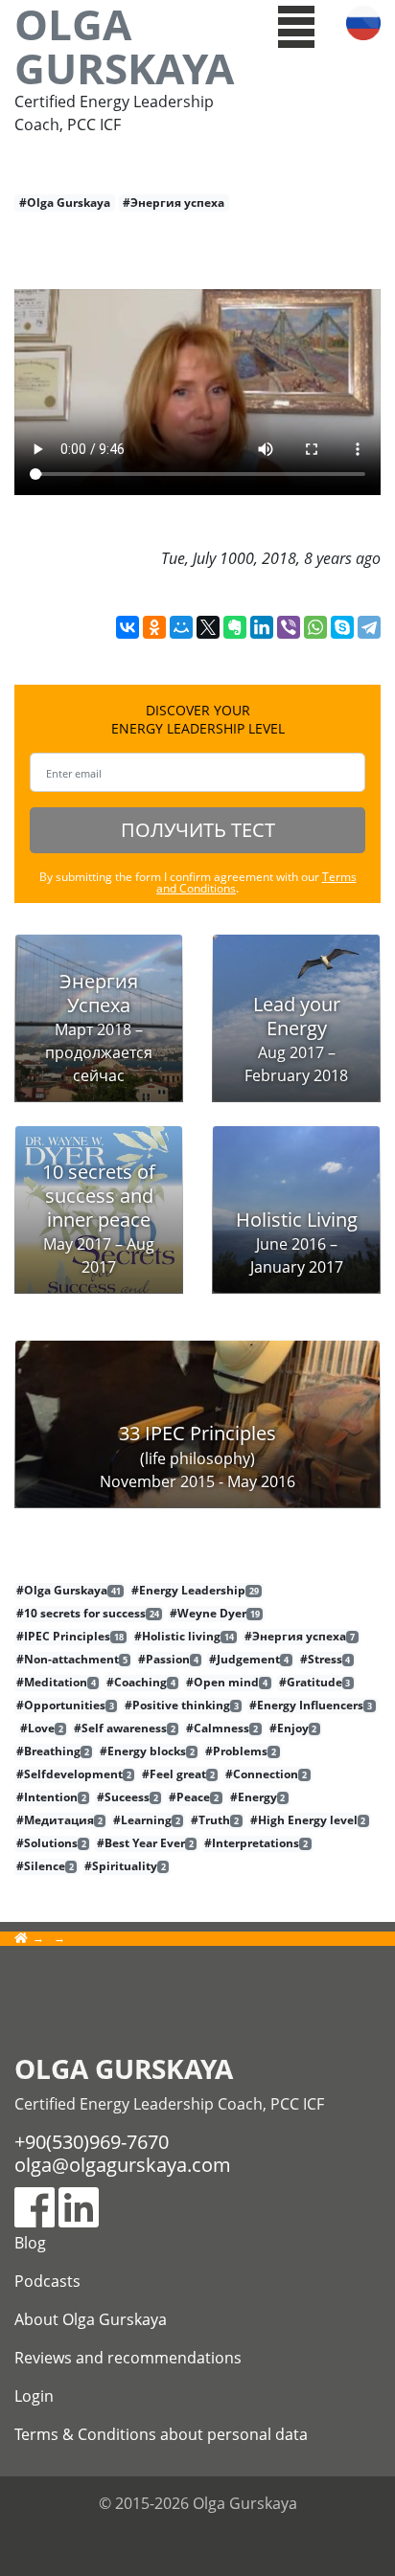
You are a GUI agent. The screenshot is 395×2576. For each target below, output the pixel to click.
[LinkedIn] (262, 627)
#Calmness (222, 1729)
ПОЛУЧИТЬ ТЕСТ (198, 830)
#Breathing (53, 1751)
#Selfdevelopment (74, 1774)
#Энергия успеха (174, 203)
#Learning (147, 1820)
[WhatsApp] (315, 627)
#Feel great (178, 1774)
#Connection (266, 1774)
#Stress (325, 1660)
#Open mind (227, 1683)
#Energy (258, 1797)
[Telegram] (369, 627)
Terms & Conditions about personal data (161, 2434)
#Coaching (141, 1683)
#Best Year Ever (145, 1843)
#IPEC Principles (70, 1637)
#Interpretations (256, 1843)
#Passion (168, 1660)
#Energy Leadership (195, 1591)
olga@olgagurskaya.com (123, 2165)
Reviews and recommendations (128, 2358)
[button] (297, 25)
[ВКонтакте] (128, 627)
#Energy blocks (147, 1751)
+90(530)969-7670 (92, 2142)
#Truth (215, 1820)
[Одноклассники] (154, 627)
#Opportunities (65, 1706)
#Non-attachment (72, 1660)
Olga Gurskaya (124, 46)
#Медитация (59, 1820)
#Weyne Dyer (215, 1614)
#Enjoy (293, 1729)
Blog (30, 2243)
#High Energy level (308, 1820)
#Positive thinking (182, 1706)
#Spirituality (125, 1866)
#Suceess (128, 1797)
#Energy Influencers (311, 1706)
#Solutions (51, 1843)
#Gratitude (315, 1683)
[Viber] (289, 627)
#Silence (45, 1866)
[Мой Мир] (181, 627)
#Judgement (249, 1660)
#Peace (194, 1797)
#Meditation (56, 1683)
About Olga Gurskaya (91, 2319)
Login (34, 2396)
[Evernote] (235, 627)
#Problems (241, 1751)
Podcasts (47, 2281)
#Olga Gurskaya (65, 203)
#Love (42, 1729)
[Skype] (342, 627)
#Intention (51, 1797)
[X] (208, 627)
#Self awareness (125, 1729)
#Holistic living (184, 1637)
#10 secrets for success (88, 1614)
